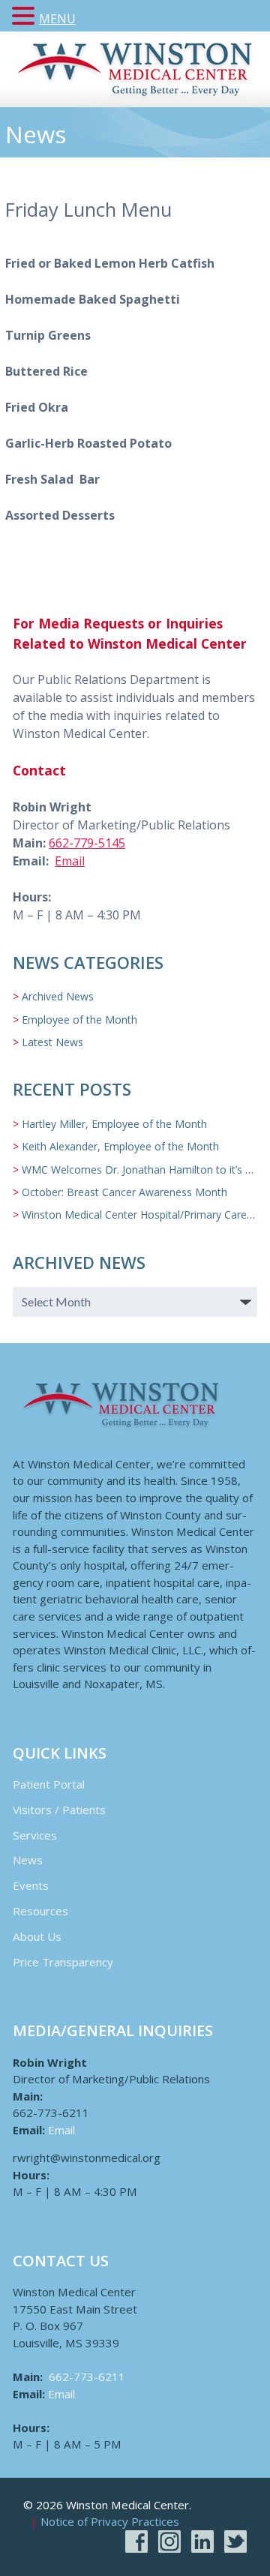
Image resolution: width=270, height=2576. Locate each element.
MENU (57, 19)
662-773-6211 (87, 2377)
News (28, 1860)
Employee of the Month (79, 1020)
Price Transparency (63, 1962)
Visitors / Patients (59, 1810)
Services (35, 1835)
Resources (40, 1911)
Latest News (52, 1042)
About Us (37, 1936)
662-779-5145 (87, 843)
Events (31, 1885)
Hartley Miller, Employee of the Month (114, 1124)
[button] (25, 16)
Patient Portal (49, 1784)
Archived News (58, 996)
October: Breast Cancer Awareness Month (124, 1192)
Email (70, 861)
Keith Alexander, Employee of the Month (120, 1146)
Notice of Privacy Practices (110, 2522)
